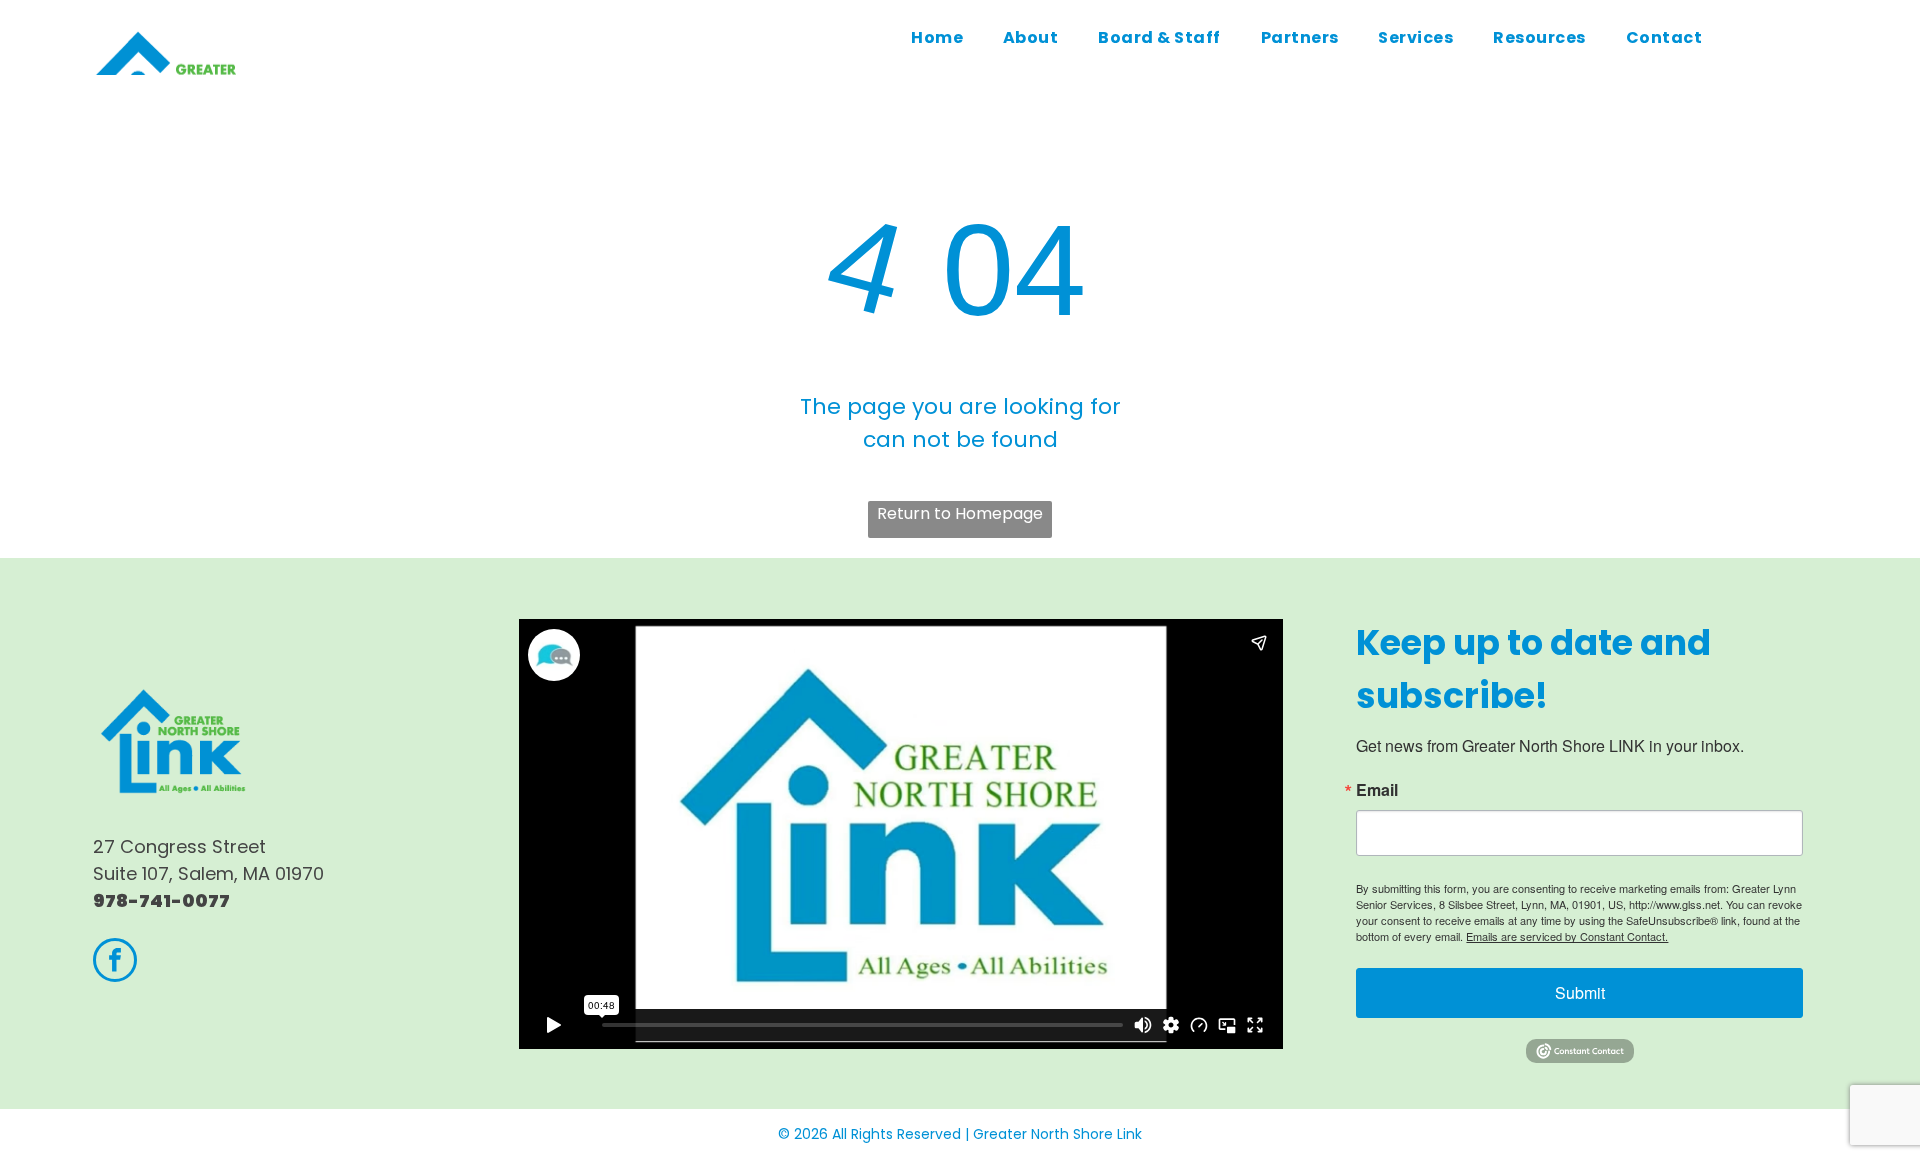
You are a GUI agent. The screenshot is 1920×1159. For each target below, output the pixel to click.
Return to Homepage (960, 513)
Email (1377, 790)
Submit (1580, 992)
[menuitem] (937, 37)
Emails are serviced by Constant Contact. (1567, 936)
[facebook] (115, 962)
